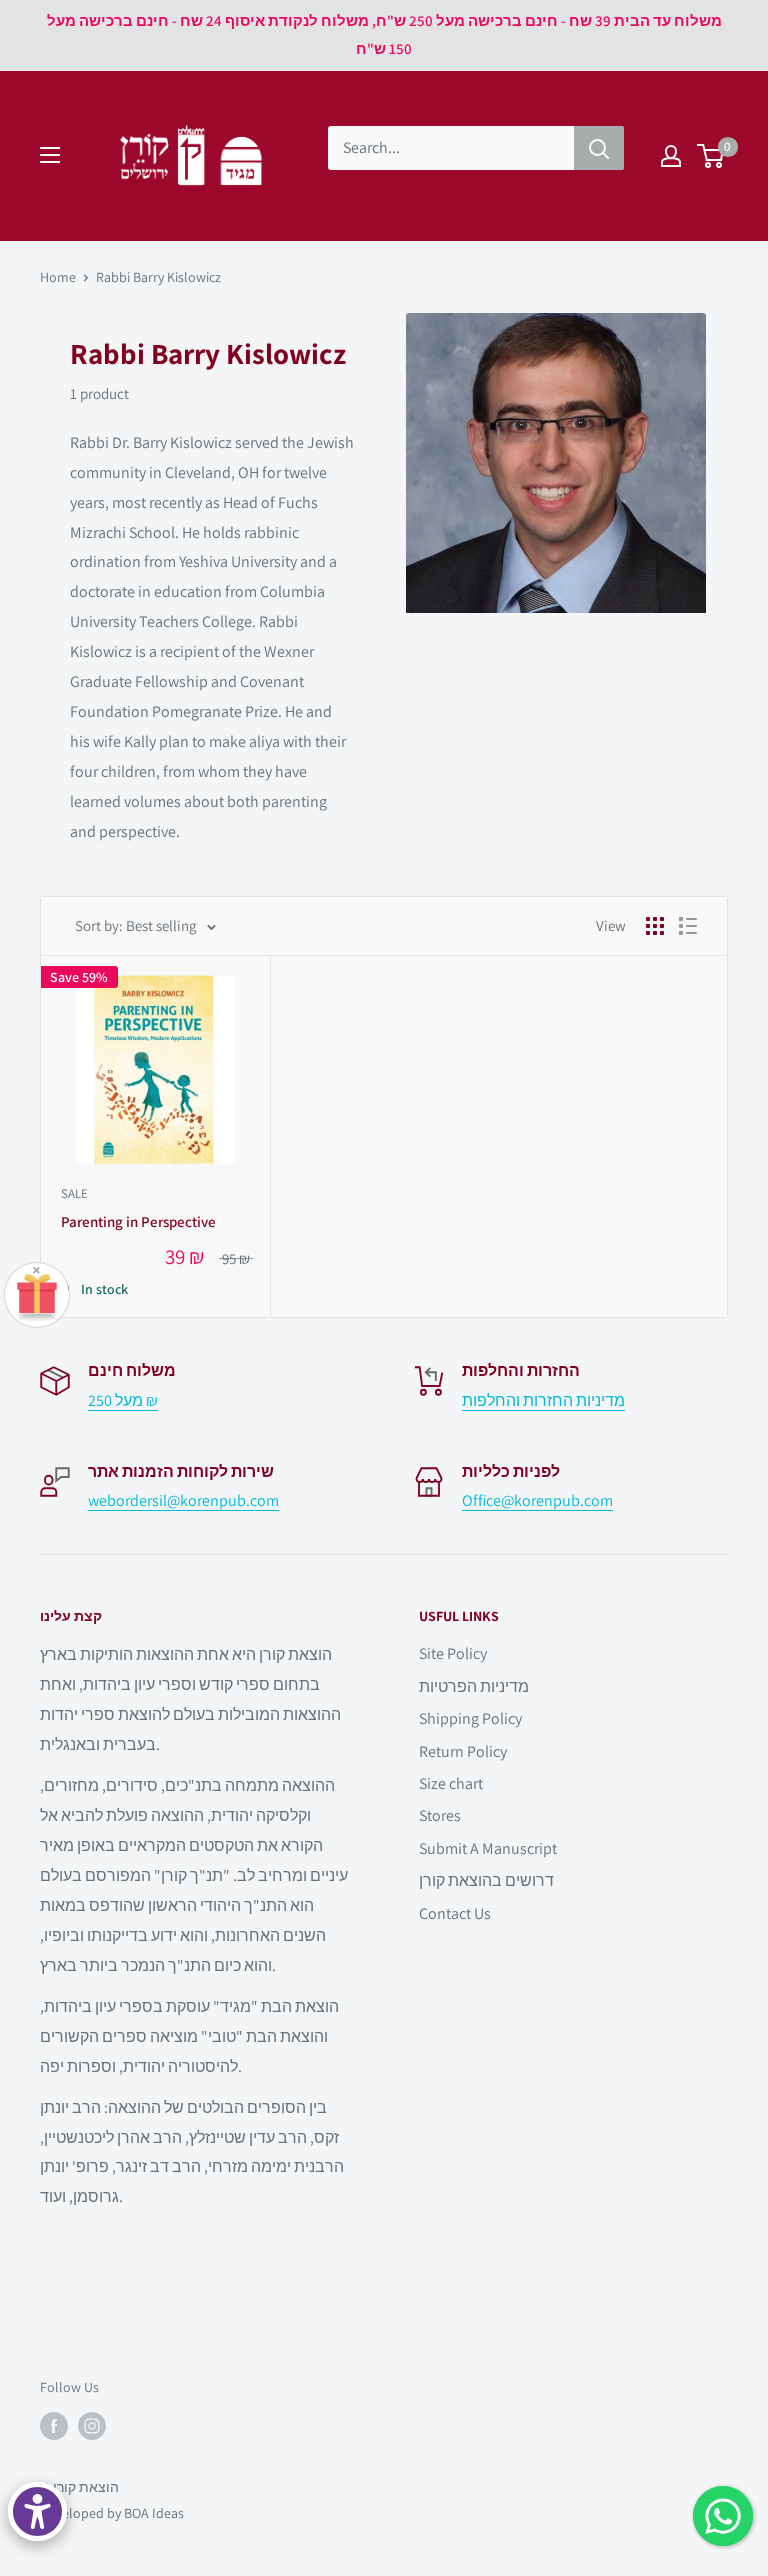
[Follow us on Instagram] (92, 2426)
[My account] (671, 156)
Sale (74, 1193)
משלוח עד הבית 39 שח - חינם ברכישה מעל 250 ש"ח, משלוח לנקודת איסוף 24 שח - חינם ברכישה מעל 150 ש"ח (384, 34)
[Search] (599, 148)
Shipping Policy (470, 1718)
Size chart (451, 1783)
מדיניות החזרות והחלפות (543, 1400)
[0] (711, 156)
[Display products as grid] (655, 926)
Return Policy (463, 1751)
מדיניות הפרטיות (474, 1686)
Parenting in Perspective (138, 1221)
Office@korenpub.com (537, 1500)
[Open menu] (50, 155)
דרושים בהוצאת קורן (486, 1880)
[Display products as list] (688, 926)
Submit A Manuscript (488, 1848)
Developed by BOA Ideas (112, 2513)
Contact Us (455, 1913)
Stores (440, 1815)
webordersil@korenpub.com (183, 1500)
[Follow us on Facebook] (54, 2426)
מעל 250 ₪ (123, 1400)
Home (58, 277)
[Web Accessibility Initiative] (37, 2511)
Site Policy (453, 1653)
